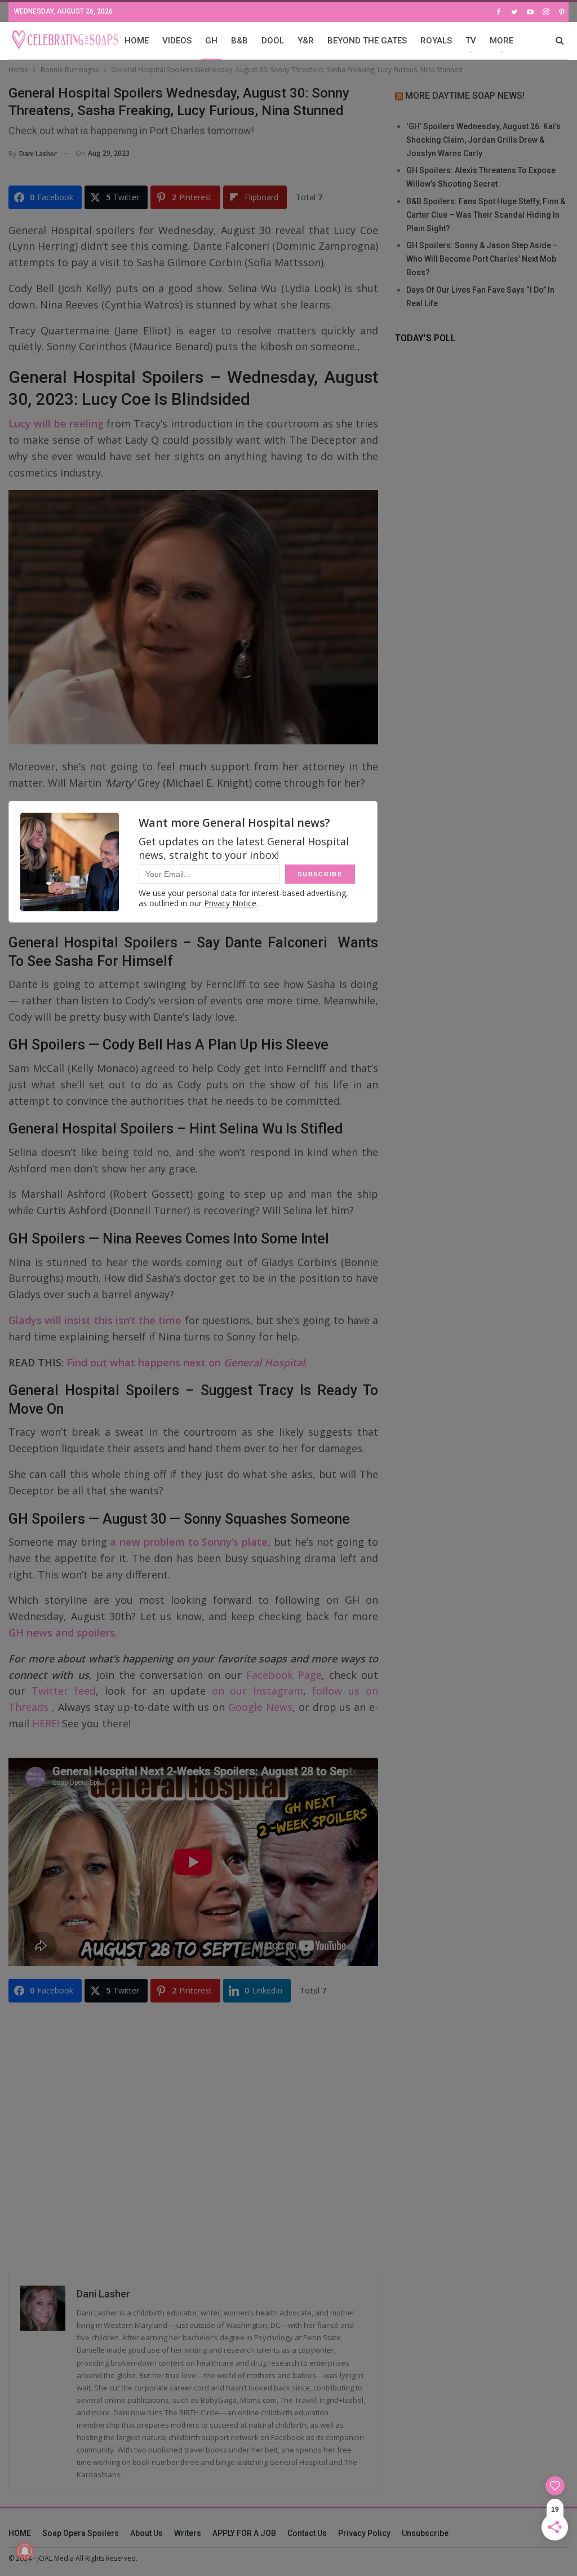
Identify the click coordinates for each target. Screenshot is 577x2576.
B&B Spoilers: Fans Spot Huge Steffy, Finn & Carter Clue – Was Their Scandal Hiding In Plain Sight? (486, 215)
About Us (147, 2533)
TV (471, 41)
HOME (137, 41)
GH (211, 41)
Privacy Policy (364, 2533)
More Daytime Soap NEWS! (465, 96)
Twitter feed (64, 1691)
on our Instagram (258, 1691)
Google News (260, 1707)
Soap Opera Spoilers (81, 2533)
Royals (436, 41)
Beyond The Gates (367, 41)
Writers (188, 2533)
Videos (177, 41)
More (501, 41)
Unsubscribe (425, 2533)
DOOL (273, 41)
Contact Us (307, 2533)
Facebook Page (284, 1675)
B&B (239, 41)
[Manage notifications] (25, 2551)
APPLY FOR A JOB (244, 2533)
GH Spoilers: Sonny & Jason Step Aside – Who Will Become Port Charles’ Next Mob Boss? (482, 259)
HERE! (46, 1723)
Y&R (306, 41)
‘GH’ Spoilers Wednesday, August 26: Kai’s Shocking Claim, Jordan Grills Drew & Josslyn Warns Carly (483, 140)
